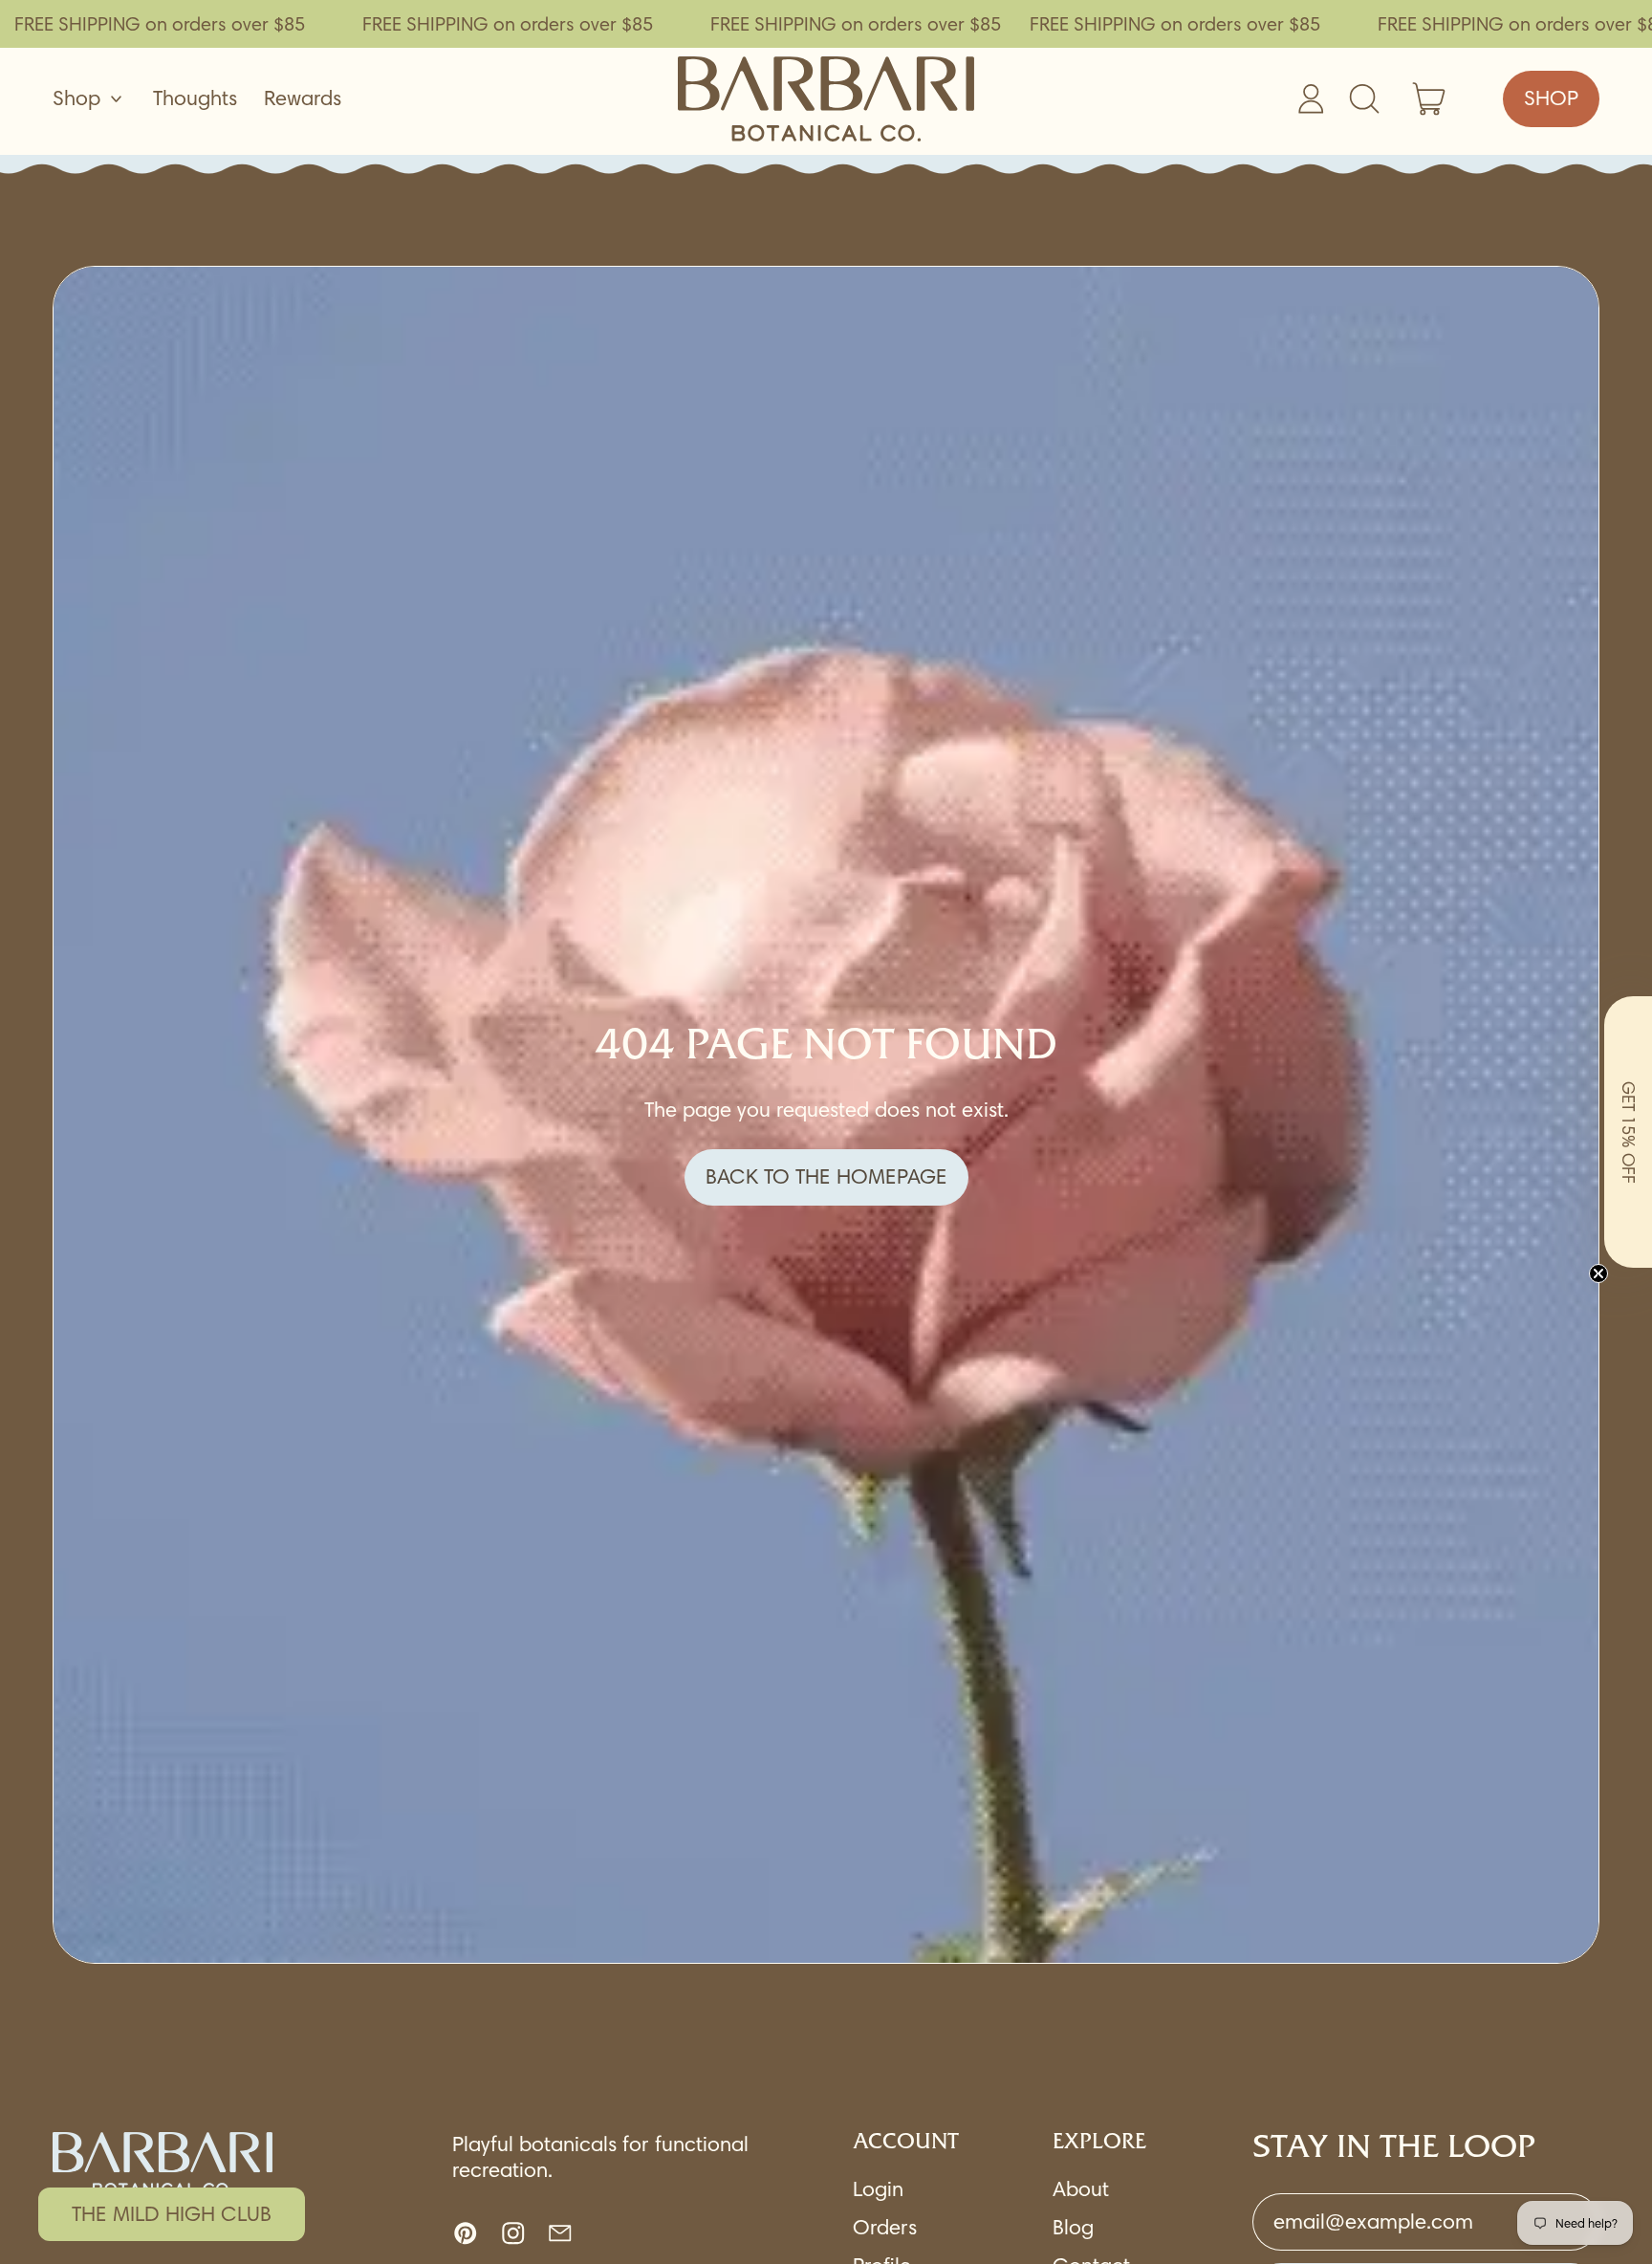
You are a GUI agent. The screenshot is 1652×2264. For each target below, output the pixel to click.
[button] (1628, 1132)
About (1081, 2189)
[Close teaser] (1598, 1273)
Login (878, 2189)
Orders (885, 2227)
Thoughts (195, 98)
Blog (1073, 2227)
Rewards (303, 98)
